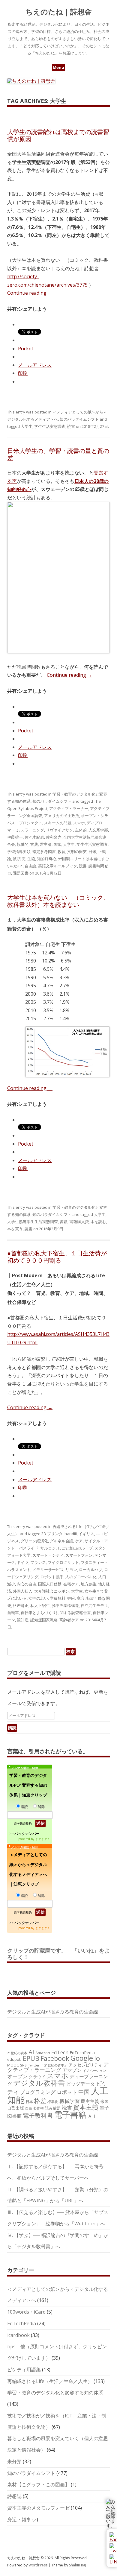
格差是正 (21, 1605)
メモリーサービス (48, 1570)
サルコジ (48, 1548)
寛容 (81, 1598)
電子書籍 (70, 2115)
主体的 (81, 830)
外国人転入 (23, 1591)
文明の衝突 (77, 851)
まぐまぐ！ (43, 1839)
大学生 (27, 426)
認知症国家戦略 (44, 1620)
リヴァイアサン (60, 830)
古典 (34, 844)
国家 (57, 844)
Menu (58, 67)
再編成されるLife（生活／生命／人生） (50, 2381)
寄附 (71, 1598)
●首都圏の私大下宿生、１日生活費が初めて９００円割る (57, 1257)
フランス (38, 1562)
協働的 (23, 844)
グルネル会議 (61, 1541)
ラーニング (34, 830)
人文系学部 (98, 830)
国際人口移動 (50, 1584)
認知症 (23, 1620)
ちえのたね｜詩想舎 (59, 12)
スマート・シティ (48, 1555)
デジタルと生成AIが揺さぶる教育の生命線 (53, 2012)
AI (31, 2052)
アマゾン (72, 2070)
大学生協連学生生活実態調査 (33, 1222)
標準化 (53, 2101)
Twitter (34, 2065)
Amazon (43, 2053)
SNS (23, 2065)
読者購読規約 (23, 1824)
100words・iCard (26, 2312)
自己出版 (16, 2108)
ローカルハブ (91, 1570)
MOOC (13, 2065)
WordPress (38, 2565)
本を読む (98, 1222)
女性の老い (38, 1598)
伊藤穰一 (15, 837)
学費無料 (58, 1598)
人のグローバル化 (81, 1577)
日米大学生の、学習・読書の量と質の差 (58, 454)
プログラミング (38, 2092)
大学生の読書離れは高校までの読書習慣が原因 (58, 135)
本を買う (15, 1229)
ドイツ (23, 1562)
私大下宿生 (40, 1605)
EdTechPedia (82, 2053)
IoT (99, 2058)
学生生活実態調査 (50, 426)
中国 (84, 2092)
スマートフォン (79, 1555)
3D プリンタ (52, 1534)
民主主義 (90, 2101)
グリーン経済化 (34, 1541)
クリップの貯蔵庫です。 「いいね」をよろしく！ (58, 1954)
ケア (79, 1541)
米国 (104, 2101)
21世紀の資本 (17, 2053)
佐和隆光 (54, 837)
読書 (71, 426)
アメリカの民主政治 (62, 816)
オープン (17, 2076)
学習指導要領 (19, 851)
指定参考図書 (44, 851)
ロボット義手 (52, 1577)
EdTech (60, 2052)
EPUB (31, 2058)
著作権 (38, 2108)
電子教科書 (38, 2115)
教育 (61, 851)
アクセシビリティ (85, 2065)
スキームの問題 (58, 823)
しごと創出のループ (75, 1548)
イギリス (86, 1534)
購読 (24, 1807)
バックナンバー (27, 1834)
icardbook (18, 2335)
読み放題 (53, 2108)
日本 (29, 2101)
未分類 (14, 2461)
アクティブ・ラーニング (58, 2067)
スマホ (79, 823)
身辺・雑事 (19, 2519)
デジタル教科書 (39, 2083)
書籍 (64, 1222)
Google (82, 2058)
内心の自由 (27, 1584)
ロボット (67, 2092)
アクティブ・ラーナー (69, 808)
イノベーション (94, 2071)
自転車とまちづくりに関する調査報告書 (56, 1613)
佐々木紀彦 (34, 837)
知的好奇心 (47, 859)
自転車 (13, 1613)
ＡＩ (92, 2116)
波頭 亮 (19, 859)
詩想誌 (14, 2496)
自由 (28, 2108)
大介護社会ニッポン (52, 1591)
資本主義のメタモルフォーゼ (38, 2508)
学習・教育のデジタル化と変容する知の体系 (55, 2393)
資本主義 (86, 2107)
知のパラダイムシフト (79, 419)
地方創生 (88, 1584)
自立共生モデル (94, 1605)
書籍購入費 (79, 1222)
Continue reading (30, 293)
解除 (41, 1807)
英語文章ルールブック (58, 866)
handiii (71, 1534)
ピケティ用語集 (24, 2370)
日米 (92, 851)
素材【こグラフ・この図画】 (38, 2484)
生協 (31, 859)
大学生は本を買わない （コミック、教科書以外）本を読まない (58, 901)
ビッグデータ (80, 2084)
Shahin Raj (78, 2565)
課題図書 (21, 873)
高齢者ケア (69, 1620)
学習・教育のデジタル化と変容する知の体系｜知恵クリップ (28, 1785)
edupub (14, 2059)
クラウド (37, 2077)
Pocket (26, 349)
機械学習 (70, 2101)
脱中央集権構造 (65, 1605)
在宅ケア (71, 1584)
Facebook (55, 2058)
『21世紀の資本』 (54, 2065)
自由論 (30, 866)
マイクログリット (63, 1562)
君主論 (46, 844)
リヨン (71, 1570)
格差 (40, 2101)
